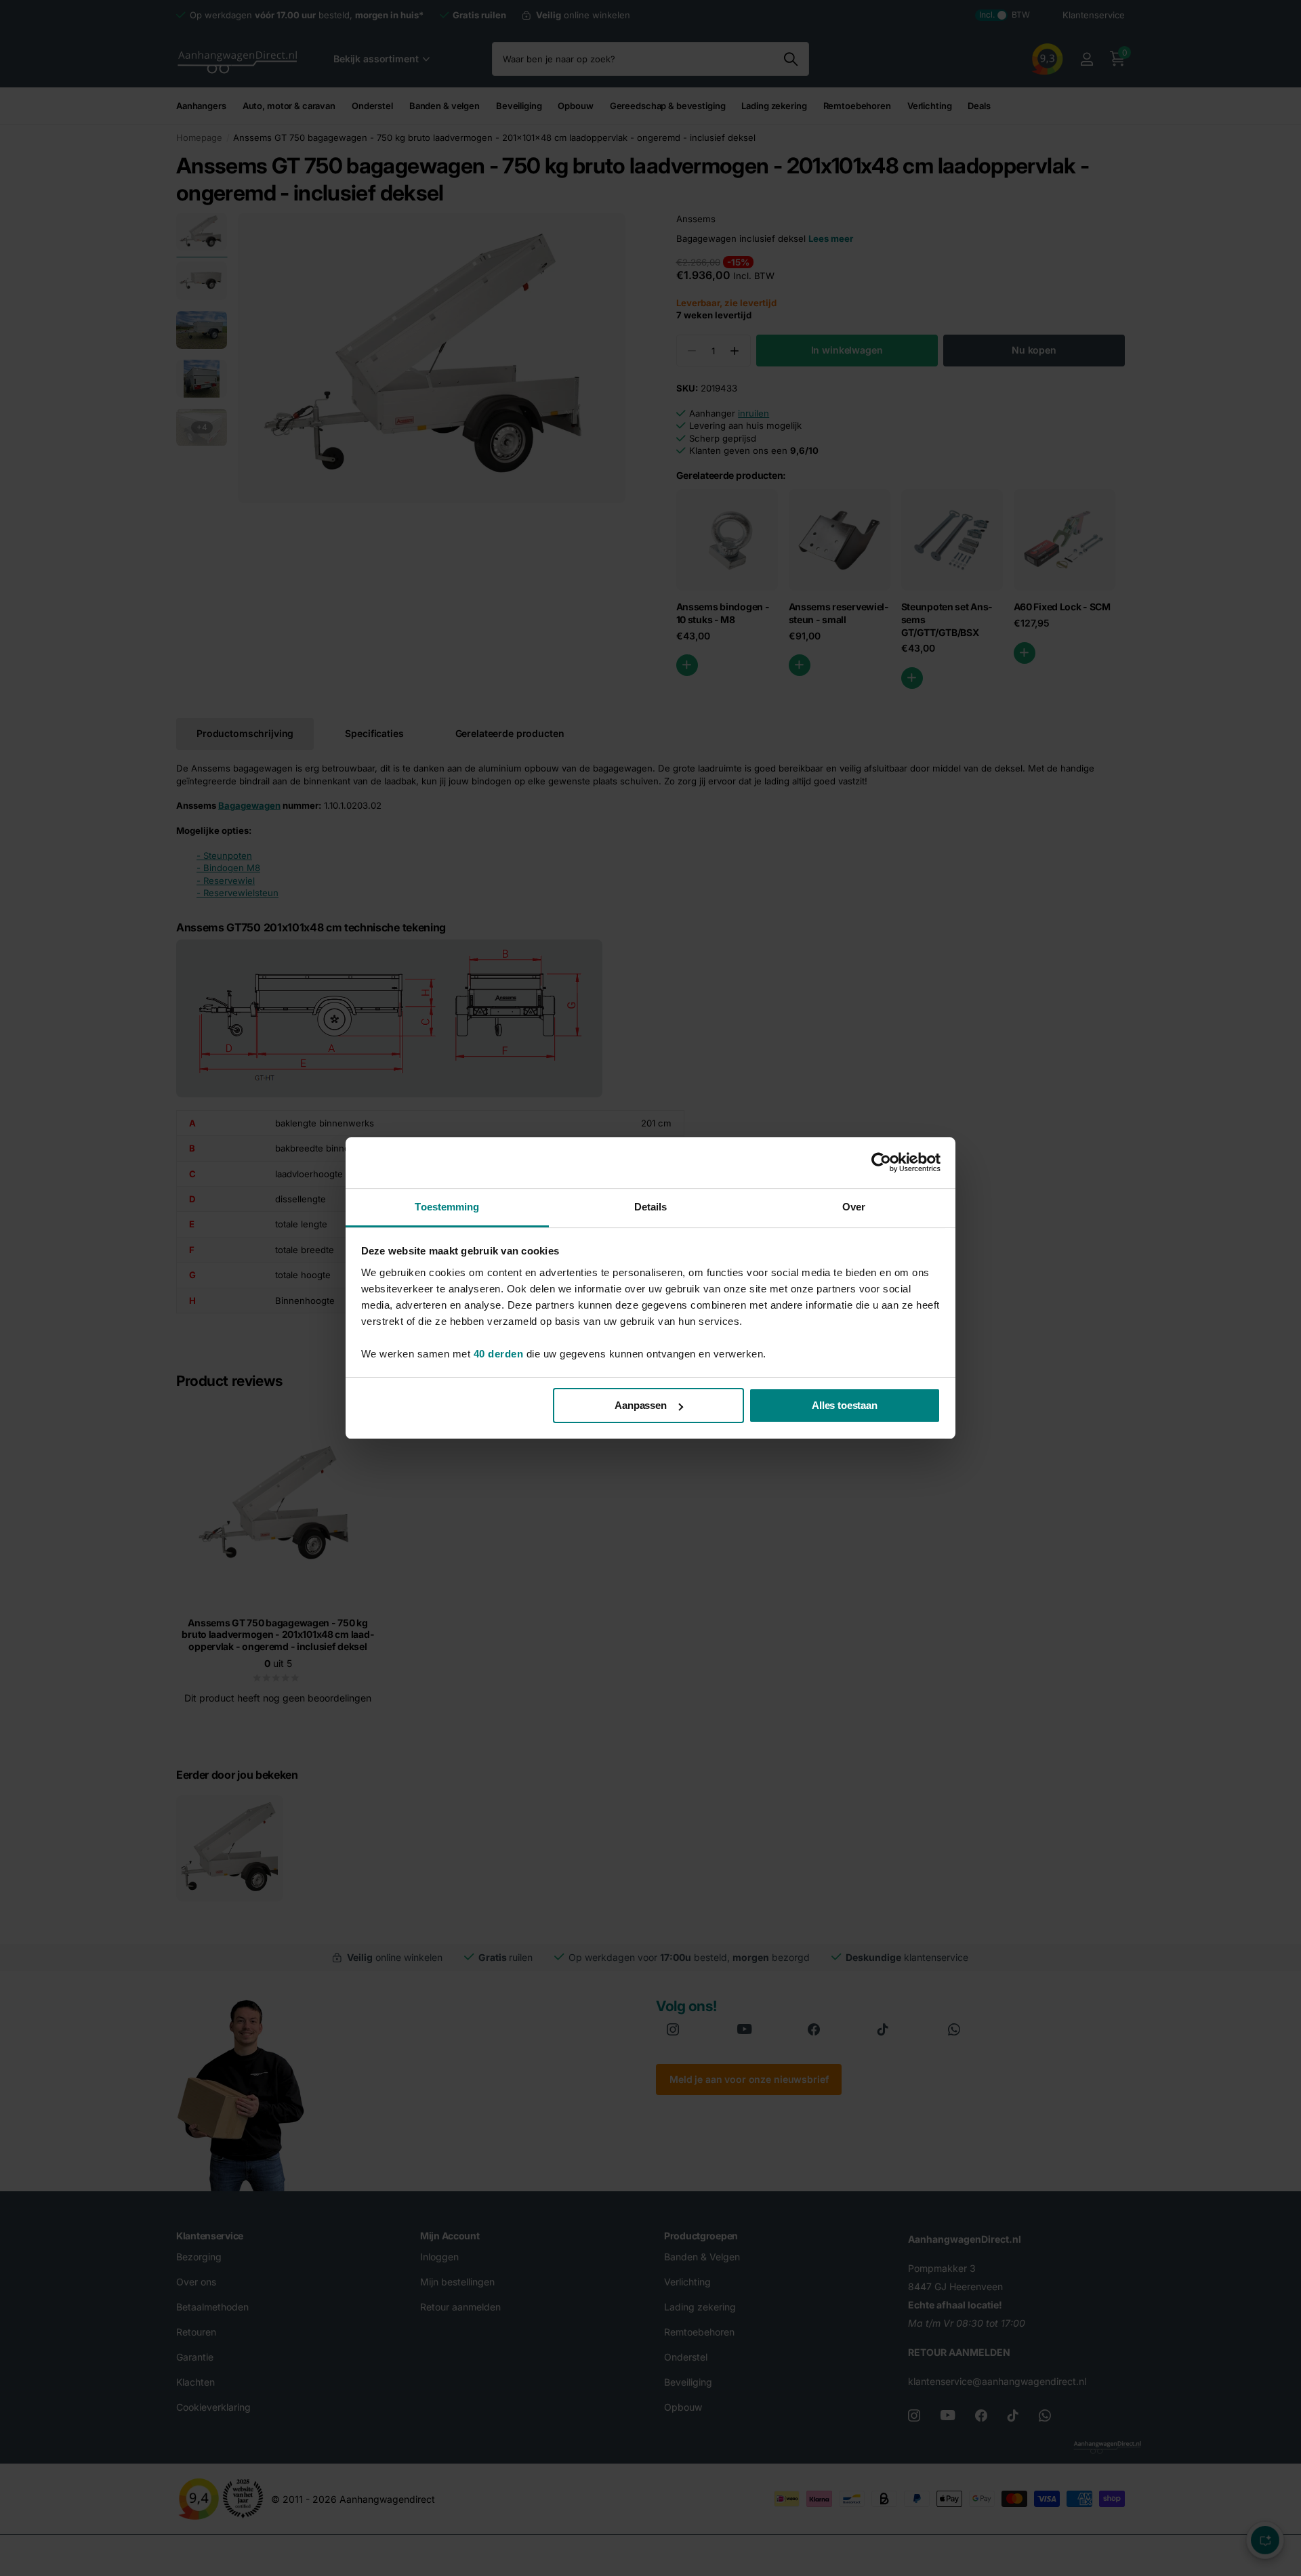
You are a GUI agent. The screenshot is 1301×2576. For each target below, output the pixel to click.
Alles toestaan (845, 1405)
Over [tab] (854, 1207)
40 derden (499, 1354)
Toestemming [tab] (447, 1207)
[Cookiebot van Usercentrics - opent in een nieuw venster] (881, 1162)
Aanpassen (641, 1405)
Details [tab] (651, 1207)
